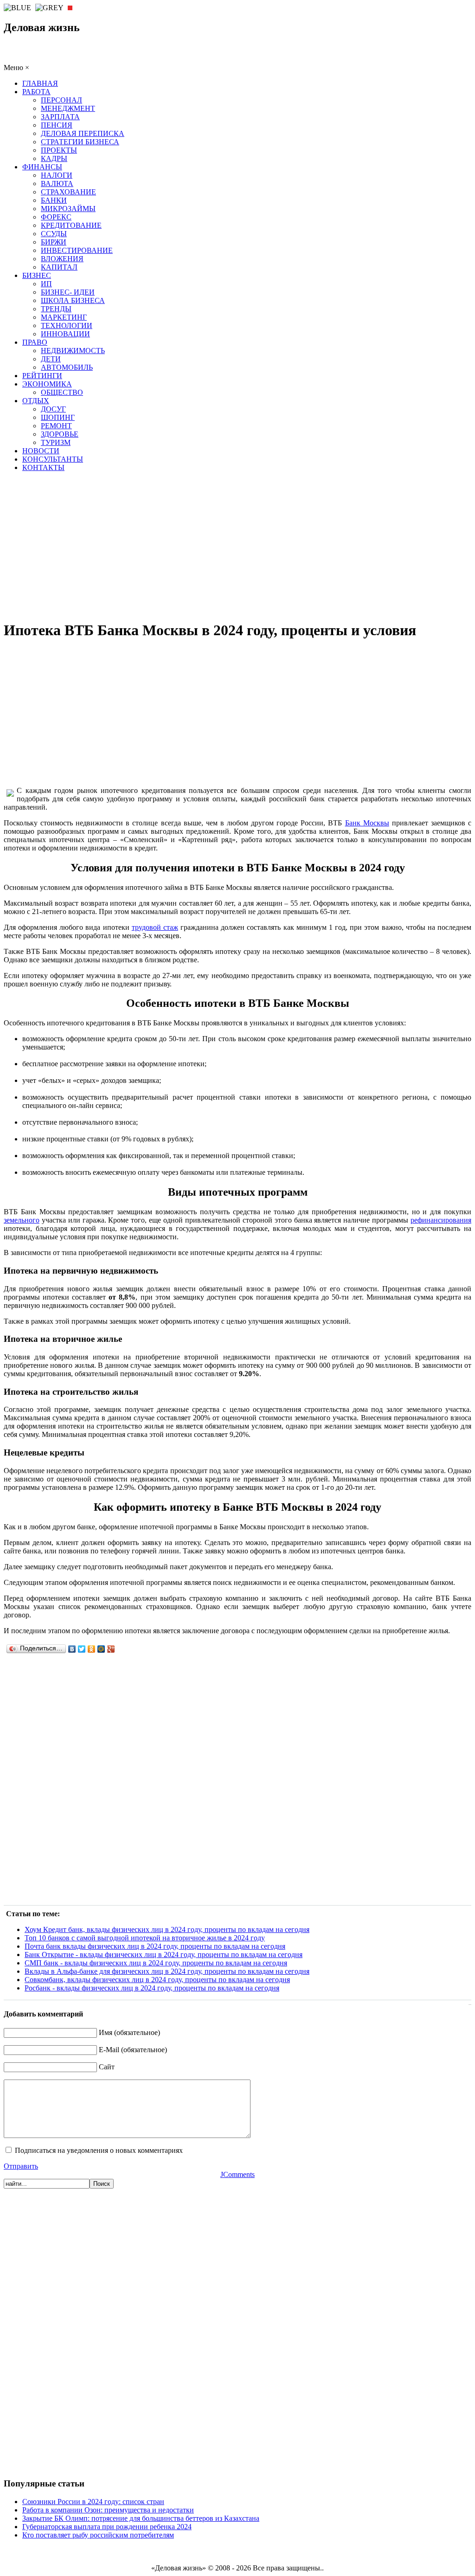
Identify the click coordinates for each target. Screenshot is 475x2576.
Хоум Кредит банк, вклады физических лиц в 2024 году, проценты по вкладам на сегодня (167, 1929)
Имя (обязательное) (129, 2032)
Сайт (107, 2067)
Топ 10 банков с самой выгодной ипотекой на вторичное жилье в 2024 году (145, 1938)
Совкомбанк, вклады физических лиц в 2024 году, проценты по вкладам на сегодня (157, 1980)
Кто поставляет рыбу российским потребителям (98, 2535)
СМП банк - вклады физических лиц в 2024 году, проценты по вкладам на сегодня (156, 1963)
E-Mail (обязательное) (133, 2050)
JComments (237, 2174)
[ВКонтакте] (72, 1649)
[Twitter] (82, 1649)
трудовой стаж (155, 927)
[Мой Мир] (101, 1649)
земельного (22, 1220)
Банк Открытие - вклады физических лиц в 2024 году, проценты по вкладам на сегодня (164, 1955)
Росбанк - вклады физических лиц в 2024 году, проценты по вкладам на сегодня (152, 1988)
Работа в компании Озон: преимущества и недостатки (108, 2510)
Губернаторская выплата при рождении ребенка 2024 (107, 2527)
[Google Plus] (111, 1649)
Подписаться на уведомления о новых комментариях (99, 2150)
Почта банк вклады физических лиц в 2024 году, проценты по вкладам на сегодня (155, 1946)
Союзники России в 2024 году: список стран (93, 2502)
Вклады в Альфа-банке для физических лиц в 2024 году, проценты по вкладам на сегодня (167, 1971)
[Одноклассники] (92, 1649)
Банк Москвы (367, 823)
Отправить (21, 2166)
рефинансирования (441, 1220)
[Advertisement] (237, 546)
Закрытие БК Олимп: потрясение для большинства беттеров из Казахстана (141, 2518)
